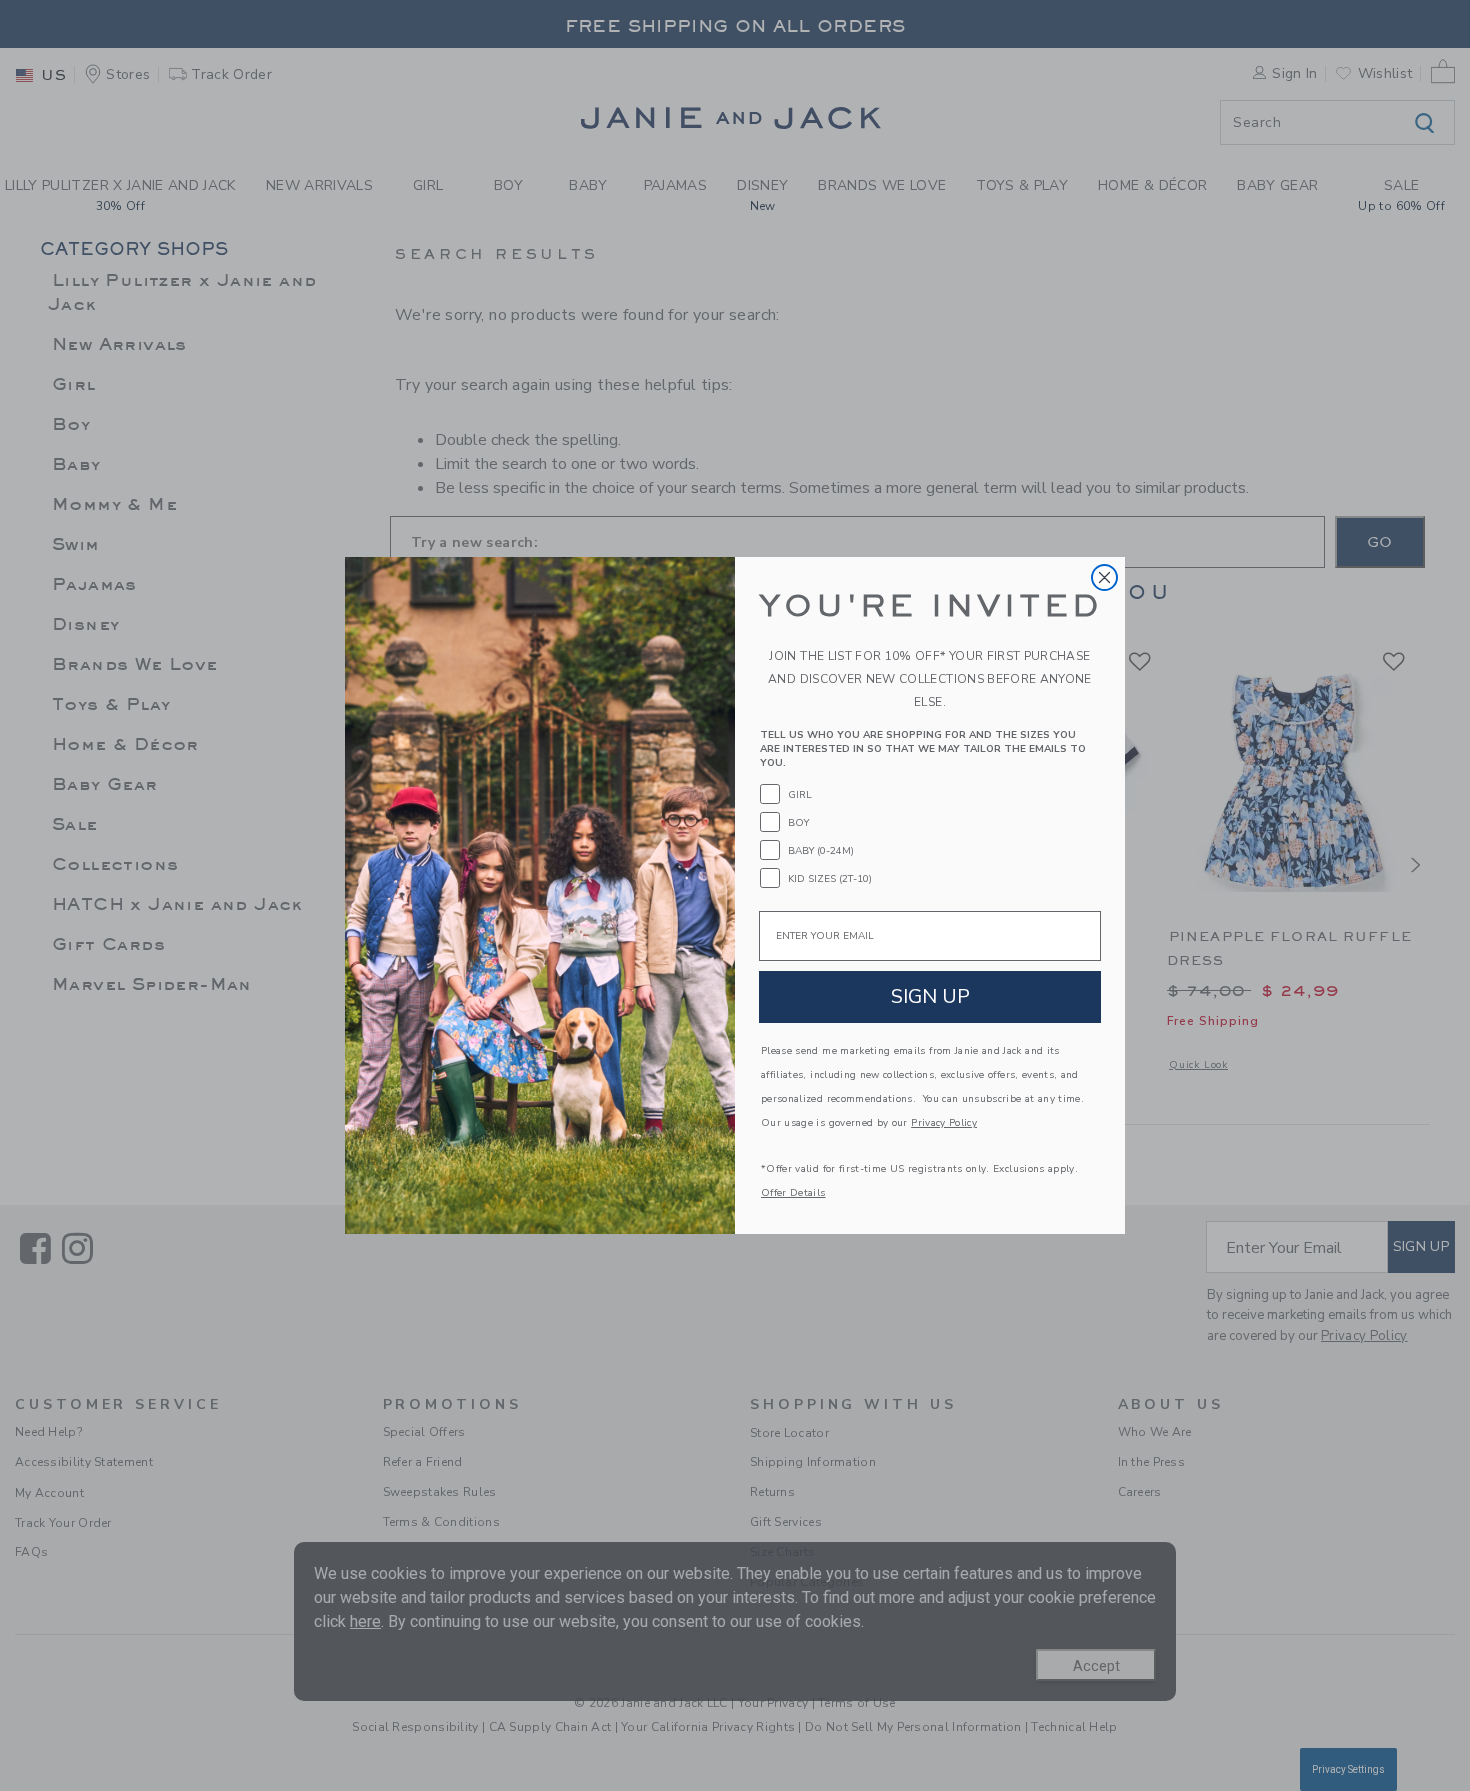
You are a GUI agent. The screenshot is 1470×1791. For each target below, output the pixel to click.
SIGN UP (930, 996)
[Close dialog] (1104, 577)
